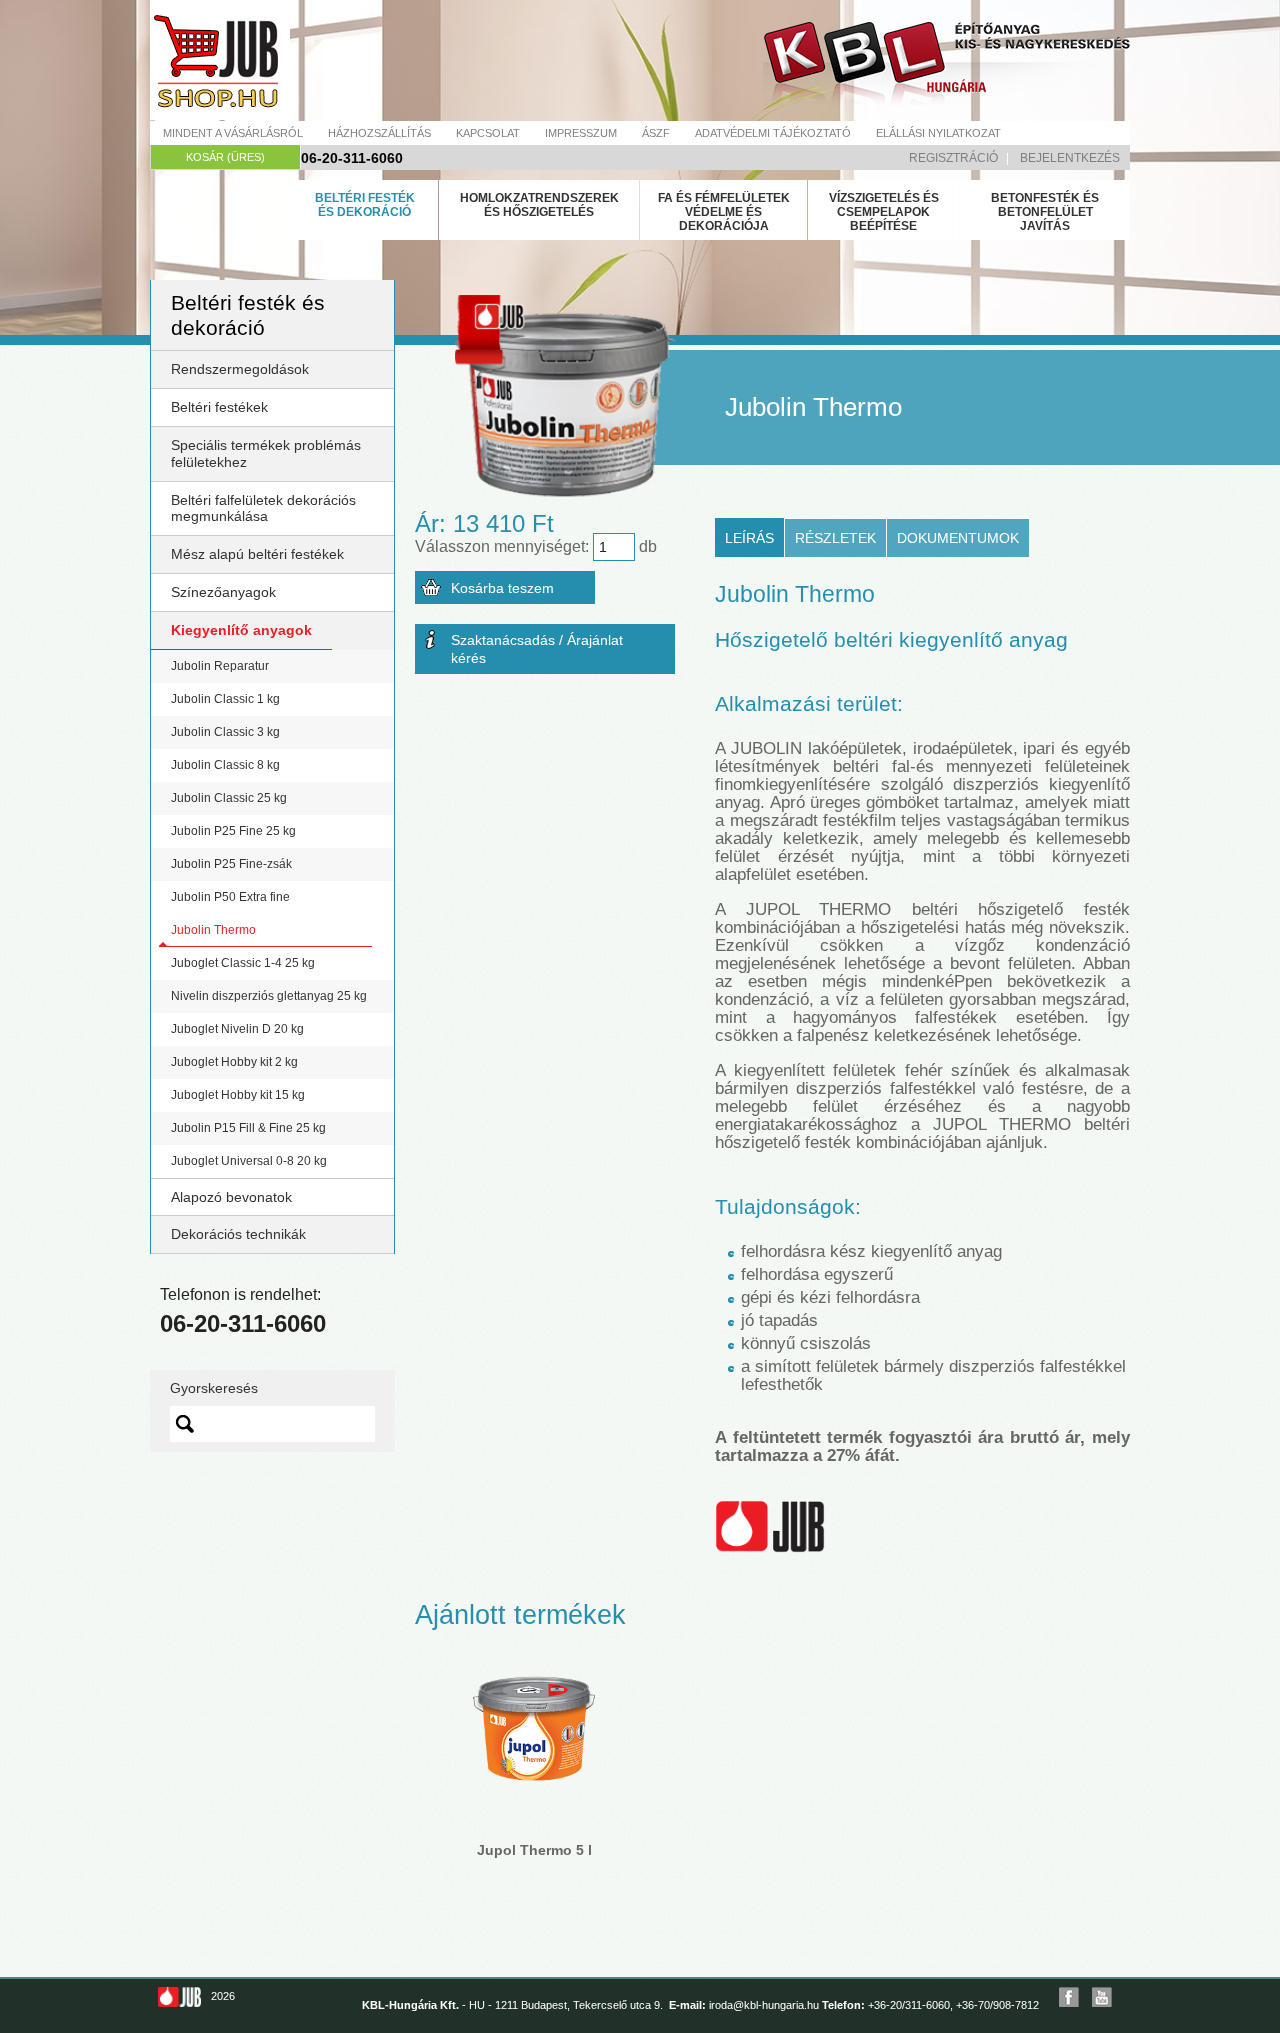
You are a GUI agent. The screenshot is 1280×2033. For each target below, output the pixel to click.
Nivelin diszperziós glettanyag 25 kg (269, 996)
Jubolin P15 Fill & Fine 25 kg (248, 1128)
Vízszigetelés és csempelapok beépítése (884, 212)
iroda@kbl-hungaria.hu (764, 2005)
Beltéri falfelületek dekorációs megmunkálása (263, 508)
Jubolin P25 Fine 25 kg (233, 831)
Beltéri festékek (219, 407)
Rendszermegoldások (240, 369)
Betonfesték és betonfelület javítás (1045, 212)
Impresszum (581, 133)
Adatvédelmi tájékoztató (773, 133)
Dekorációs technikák (238, 1234)
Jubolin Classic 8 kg (225, 765)
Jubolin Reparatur (220, 666)
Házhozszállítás (379, 133)
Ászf (656, 133)
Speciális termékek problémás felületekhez (266, 453)
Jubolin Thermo (213, 930)
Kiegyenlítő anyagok (241, 630)
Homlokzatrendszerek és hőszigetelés (539, 205)
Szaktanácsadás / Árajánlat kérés (537, 649)
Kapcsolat (488, 133)
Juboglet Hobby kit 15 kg (238, 1095)
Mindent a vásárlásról (233, 133)
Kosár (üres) (225, 157)
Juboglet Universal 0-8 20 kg (249, 1161)
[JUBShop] (220, 60)
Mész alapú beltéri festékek (257, 554)
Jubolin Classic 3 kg (225, 732)
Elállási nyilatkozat (938, 133)
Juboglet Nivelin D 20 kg (237, 1029)
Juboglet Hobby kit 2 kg (234, 1062)
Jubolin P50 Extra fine (230, 897)
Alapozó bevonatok (231, 1197)
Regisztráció (953, 158)
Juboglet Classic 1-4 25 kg (243, 963)
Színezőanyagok (223, 592)
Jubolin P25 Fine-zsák (231, 864)
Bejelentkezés (1070, 158)
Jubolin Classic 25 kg (229, 798)
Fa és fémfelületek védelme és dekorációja (724, 212)
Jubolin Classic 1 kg (225, 699)
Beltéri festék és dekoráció (365, 205)
